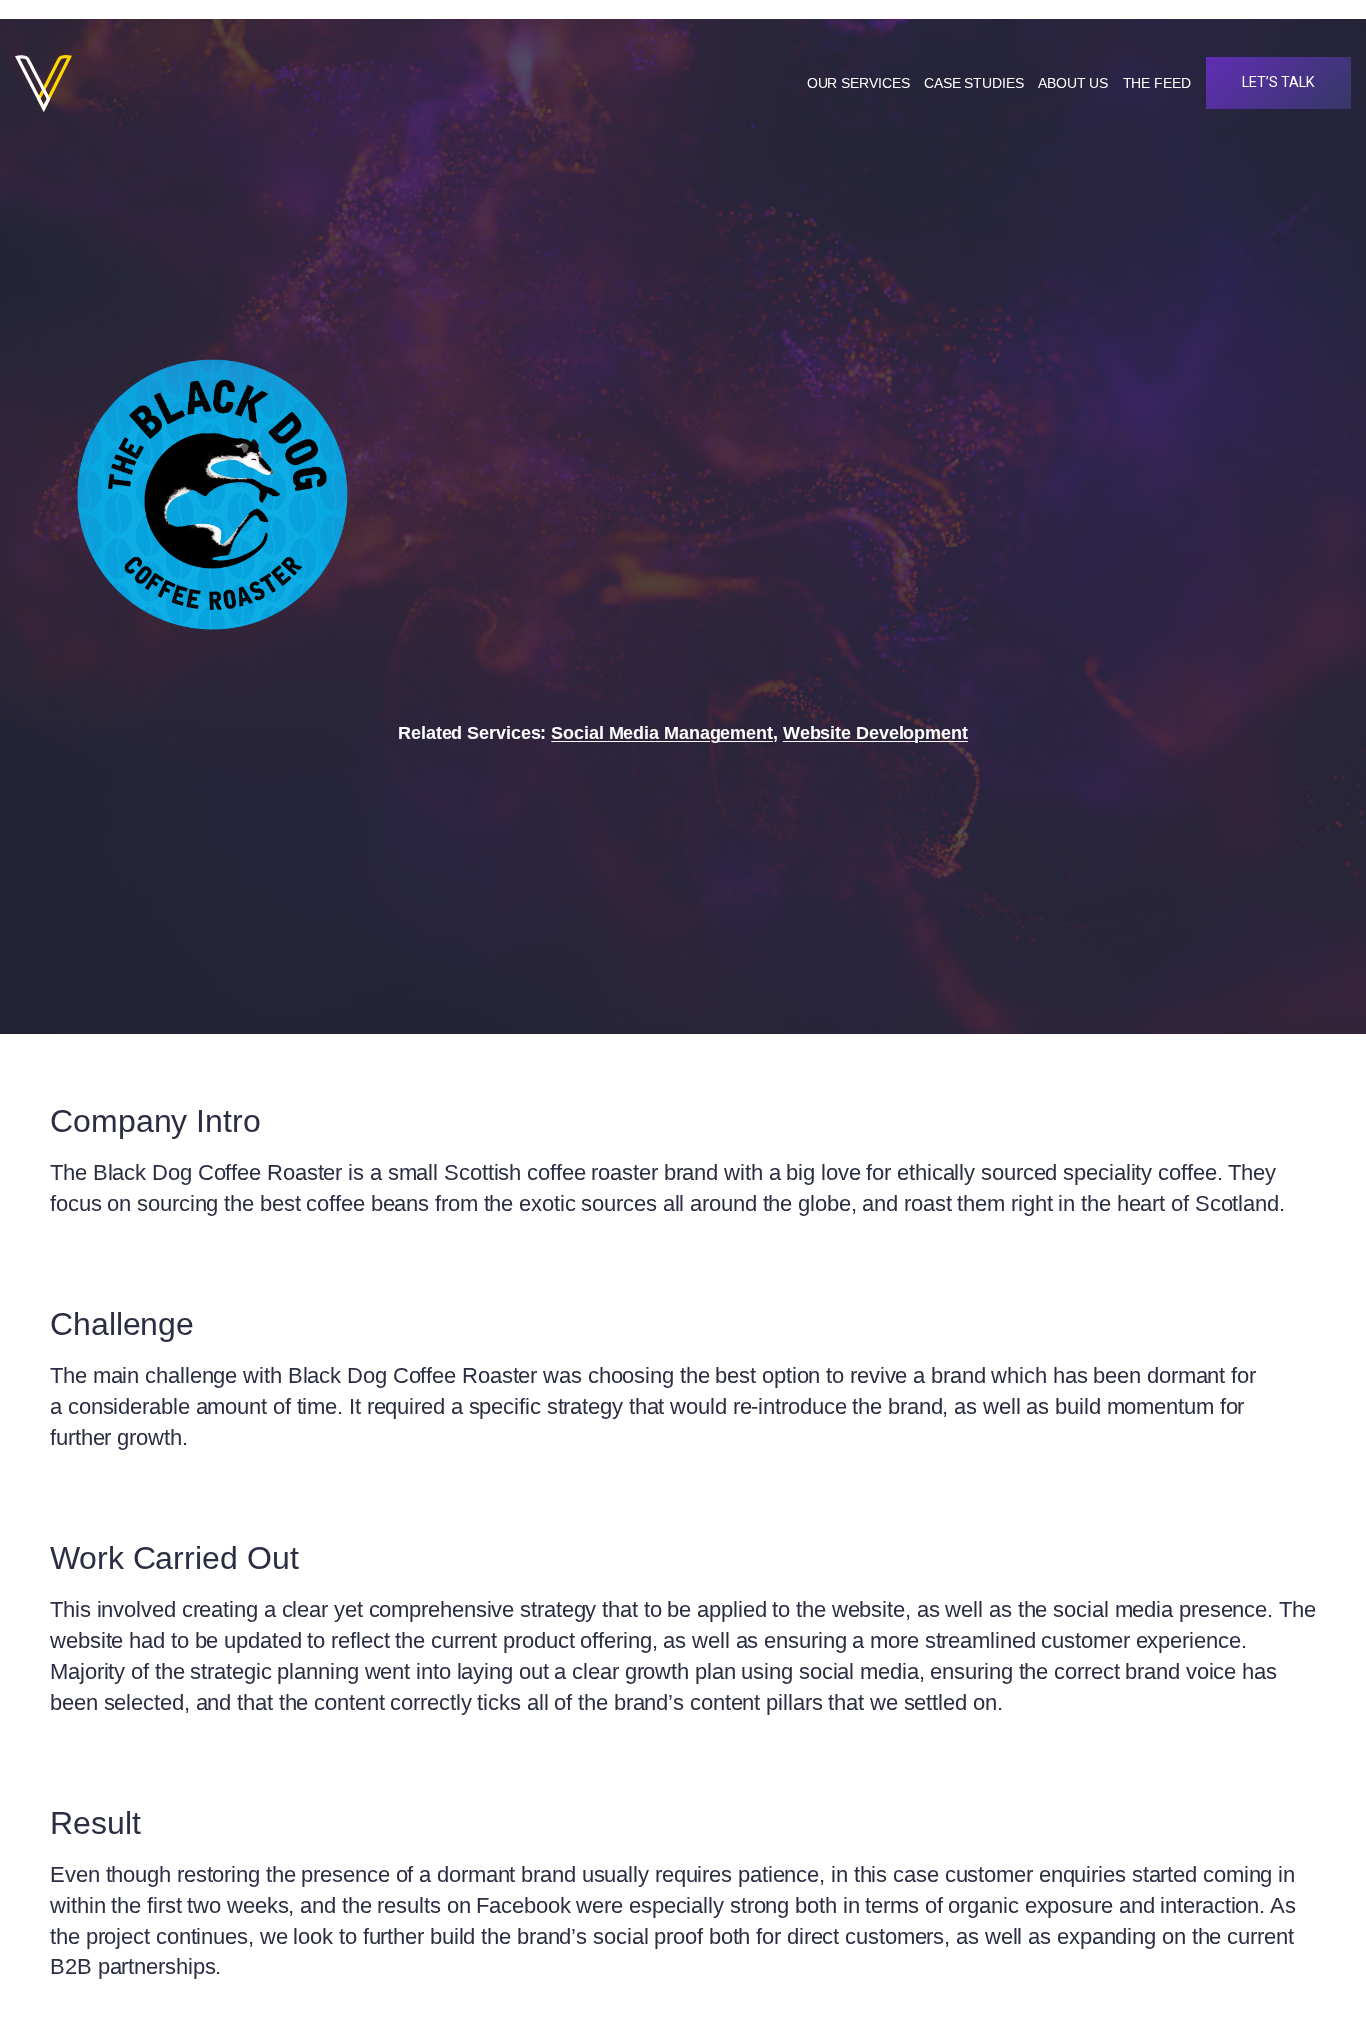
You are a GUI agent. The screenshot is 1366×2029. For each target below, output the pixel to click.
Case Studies (974, 83)
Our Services (858, 83)
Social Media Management (662, 733)
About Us (1073, 83)
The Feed (1157, 83)
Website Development (875, 733)
